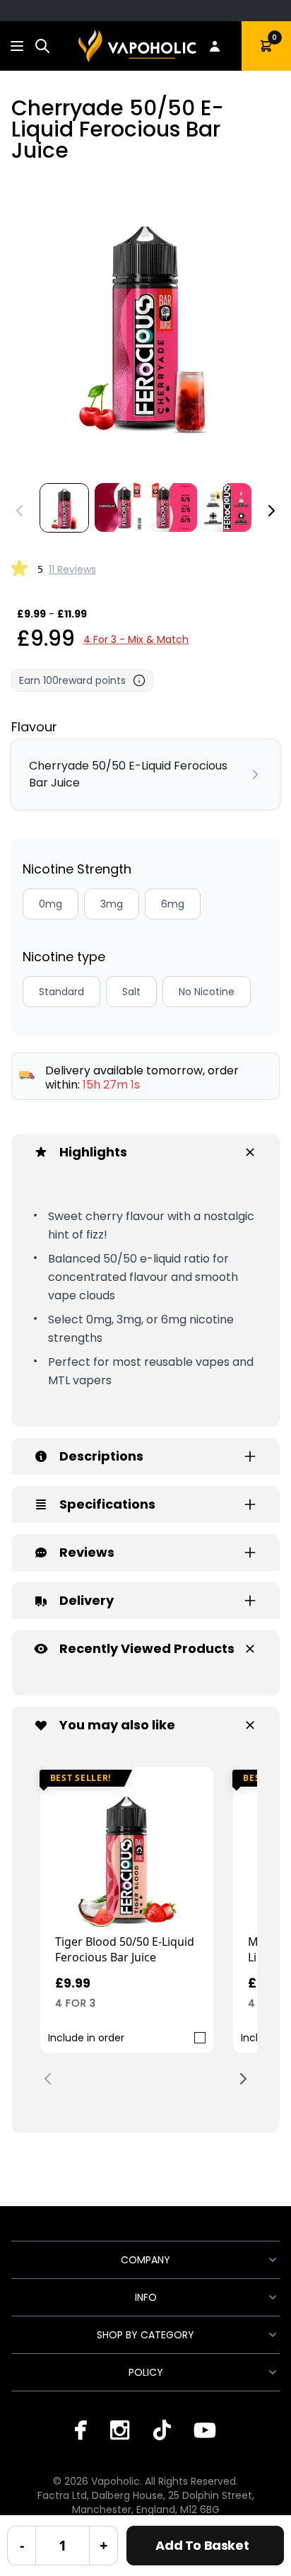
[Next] (271, 511)
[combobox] (42, 46)
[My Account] (215, 46)
